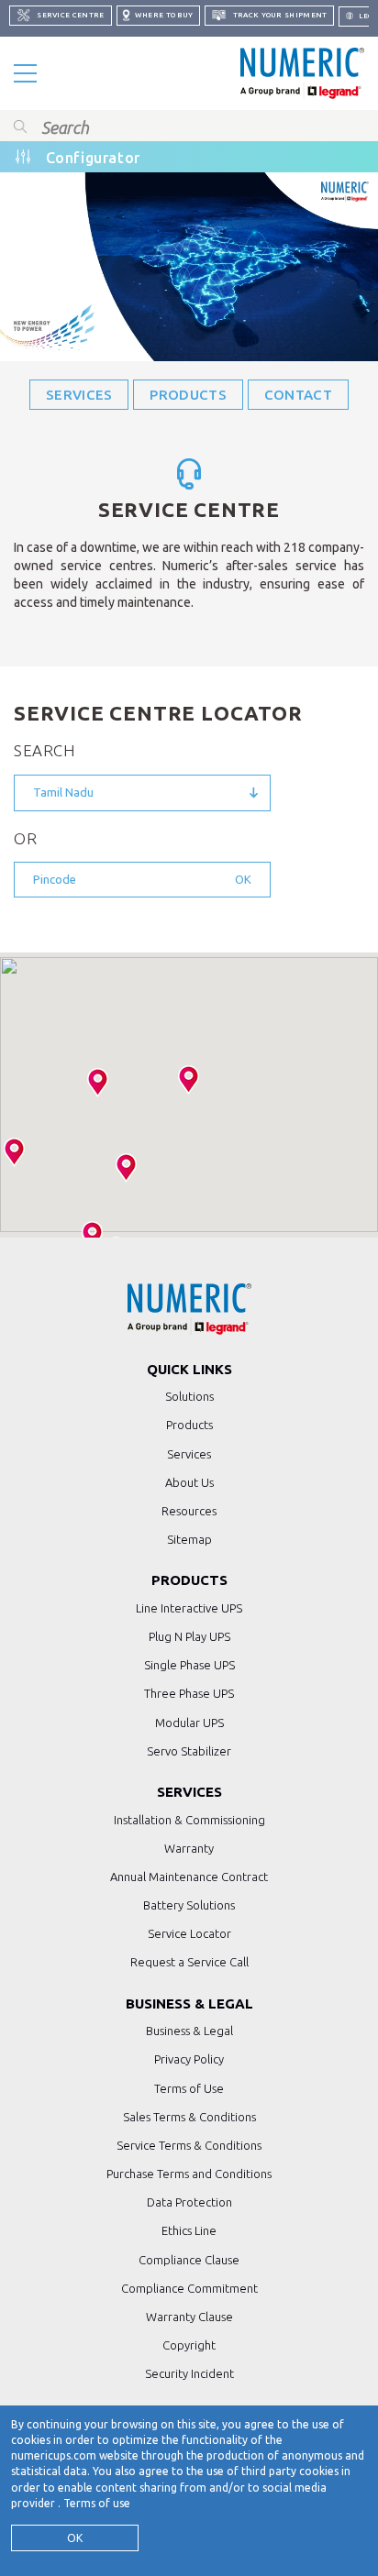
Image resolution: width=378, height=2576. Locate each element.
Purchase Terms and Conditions (189, 2174)
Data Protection (189, 2202)
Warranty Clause (189, 2317)
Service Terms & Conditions (189, 2145)
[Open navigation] (25, 73)
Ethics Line (189, 2230)
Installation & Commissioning (189, 1820)
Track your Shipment (278, 15)
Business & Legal (189, 2031)
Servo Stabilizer (189, 1751)
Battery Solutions (189, 1905)
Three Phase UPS (189, 1693)
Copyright (189, 2345)
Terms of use (97, 2503)
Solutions (189, 1396)
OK (75, 2538)
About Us (189, 1482)
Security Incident (189, 2373)
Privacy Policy (189, 2059)
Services (79, 395)
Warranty (189, 1848)
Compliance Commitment (189, 2288)
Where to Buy (163, 15)
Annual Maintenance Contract (189, 1877)
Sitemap (189, 1539)
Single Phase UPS (189, 1665)
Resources (189, 1511)
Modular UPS (189, 1723)
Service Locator (189, 1933)
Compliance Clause (189, 2260)
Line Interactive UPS (189, 1608)
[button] (189, 1080)
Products (188, 395)
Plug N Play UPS (189, 1636)
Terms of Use (189, 2088)
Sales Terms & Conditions (189, 2117)
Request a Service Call (189, 1962)
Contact (298, 395)
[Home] (302, 73)
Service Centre (70, 15)
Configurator (93, 158)
